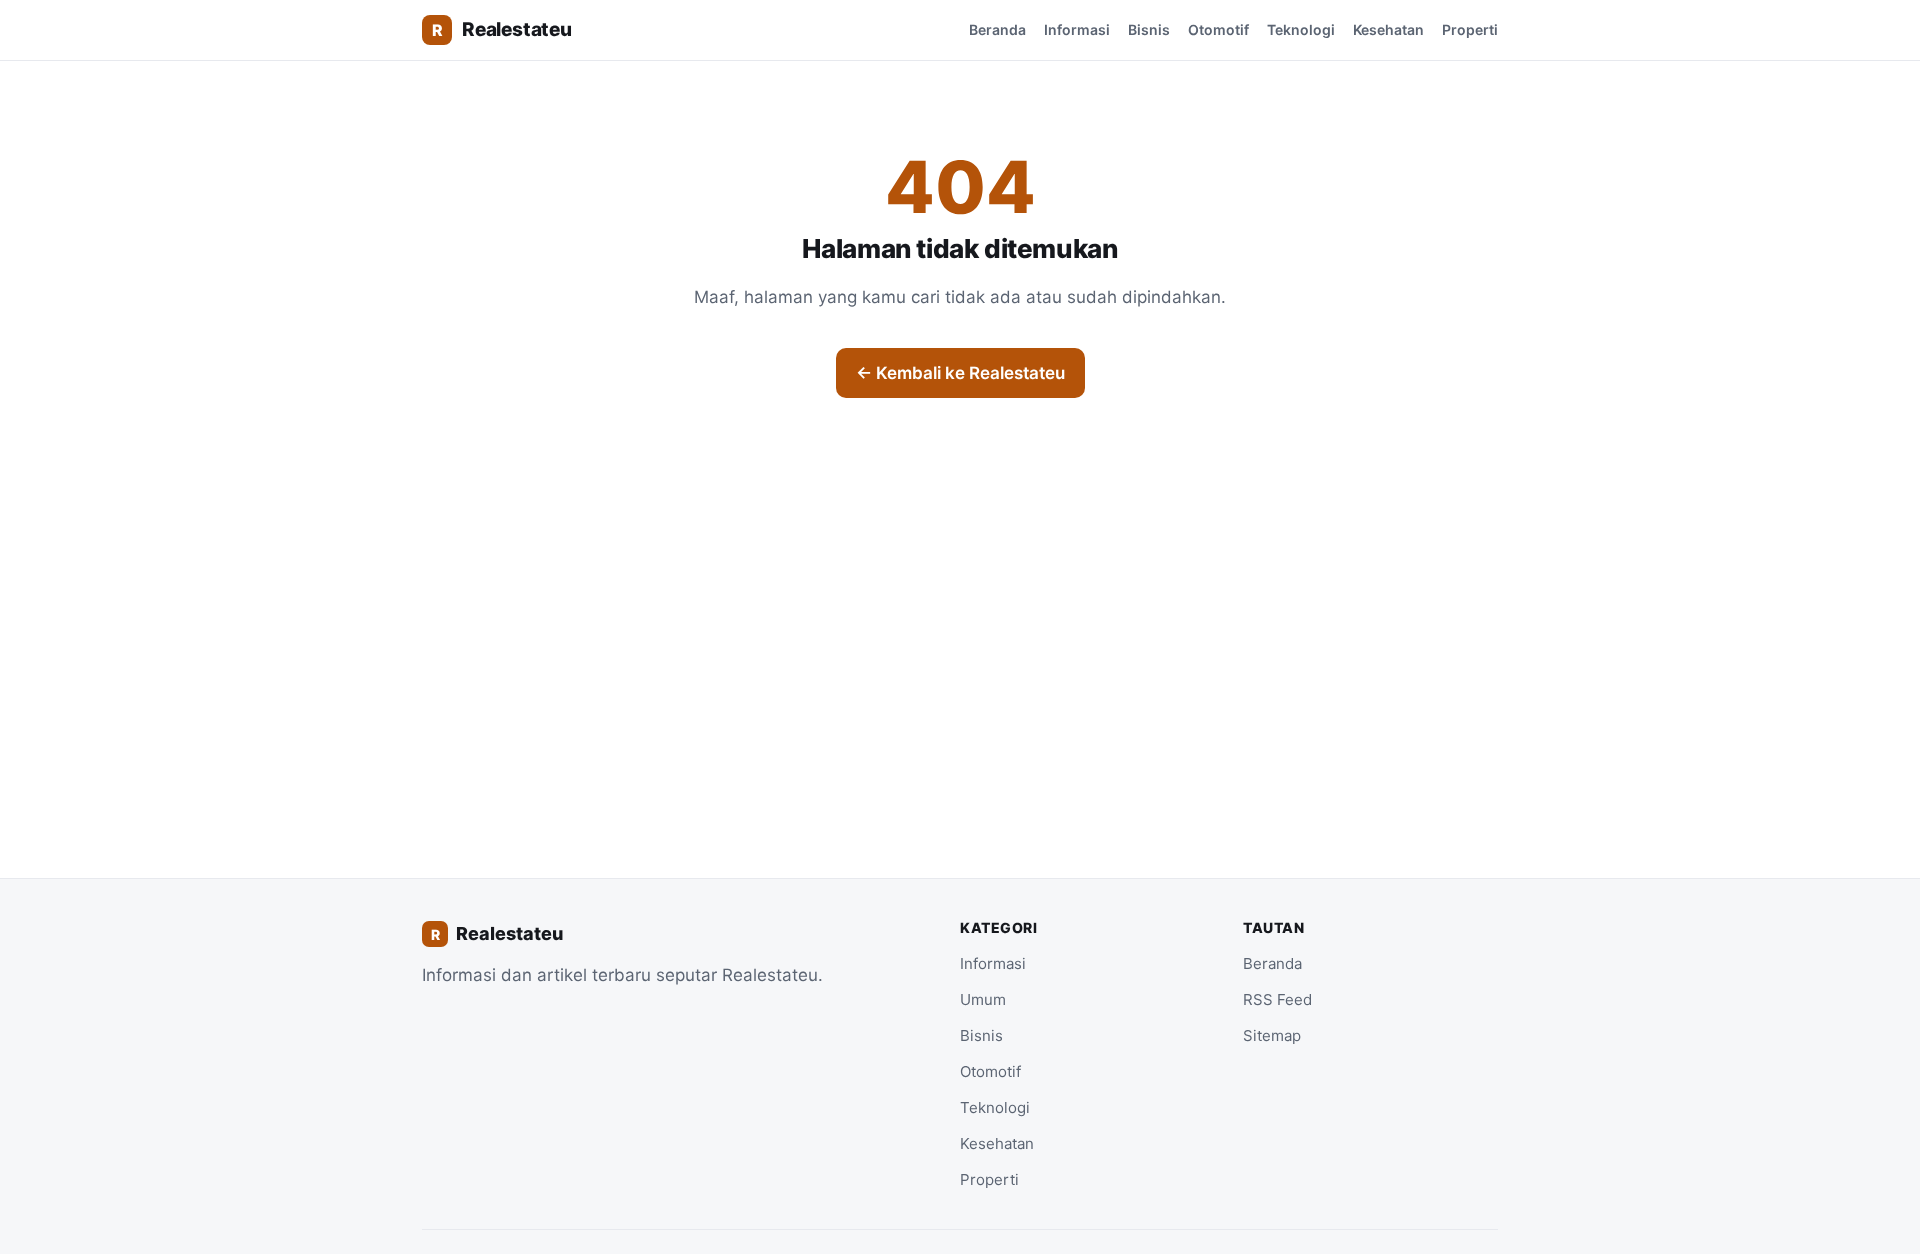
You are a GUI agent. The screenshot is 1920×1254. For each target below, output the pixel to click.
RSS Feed (1277, 999)
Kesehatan (1388, 29)
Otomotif (1218, 29)
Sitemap (1272, 1035)
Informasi (1077, 29)
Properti (1470, 29)
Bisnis (1149, 29)
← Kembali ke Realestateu (960, 373)
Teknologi (1301, 29)
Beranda (997, 29)
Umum (983, 999)
